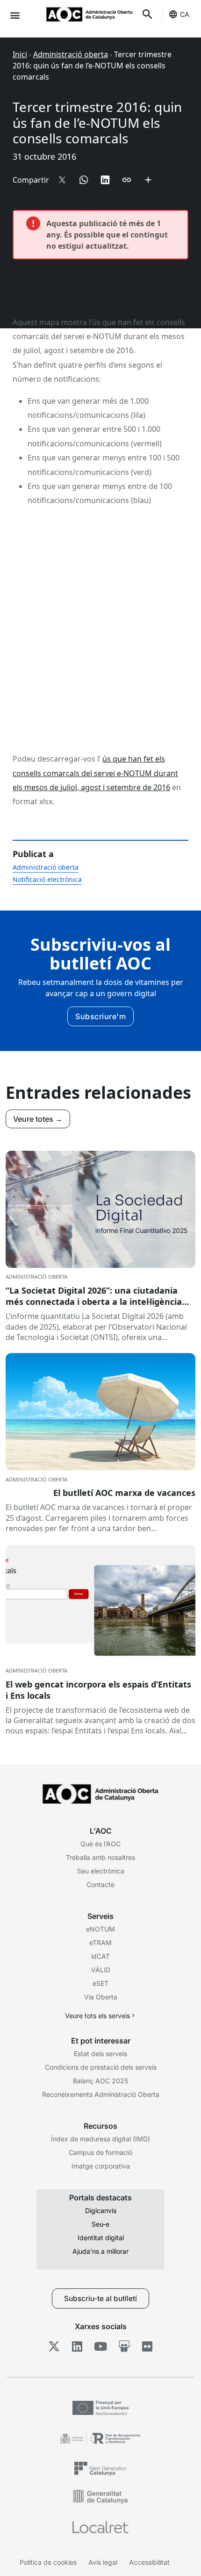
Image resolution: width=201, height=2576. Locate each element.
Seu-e (100, 2224)
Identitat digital (101, 2238)
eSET (100, 1983)
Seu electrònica (101, 1871)
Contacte (100, 1884)
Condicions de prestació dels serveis (101, 2067)
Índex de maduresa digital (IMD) (100, 2139)
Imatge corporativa (101, 2166)
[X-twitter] (54, 2347)
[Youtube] (101, 2347)
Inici (20, 54)
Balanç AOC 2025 (100, 2081)
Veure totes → (38, 1119)
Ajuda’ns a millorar (100, 2251)
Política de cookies (48, 2562)
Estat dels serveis (100, 2054)
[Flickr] (147, 2347)
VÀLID (101, 1970)
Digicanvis (101, 2210)
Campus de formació (100, 2152)
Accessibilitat (149, 2562)
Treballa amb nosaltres (100, 1857)
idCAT (100, 1956)
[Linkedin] (77, 2347)
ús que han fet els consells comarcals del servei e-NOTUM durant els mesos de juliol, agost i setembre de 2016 (95, 773)
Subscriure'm (100, 1016)
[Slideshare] (124, 2347)
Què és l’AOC (100, 1844)
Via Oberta (101, 1997)
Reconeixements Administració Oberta (101, 2094)
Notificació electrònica (47, 879)
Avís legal (103, 2562)
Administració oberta (71, 54)
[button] (15, 15)
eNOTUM (100, 1929)
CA (185, 14)
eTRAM (100, 1943)
